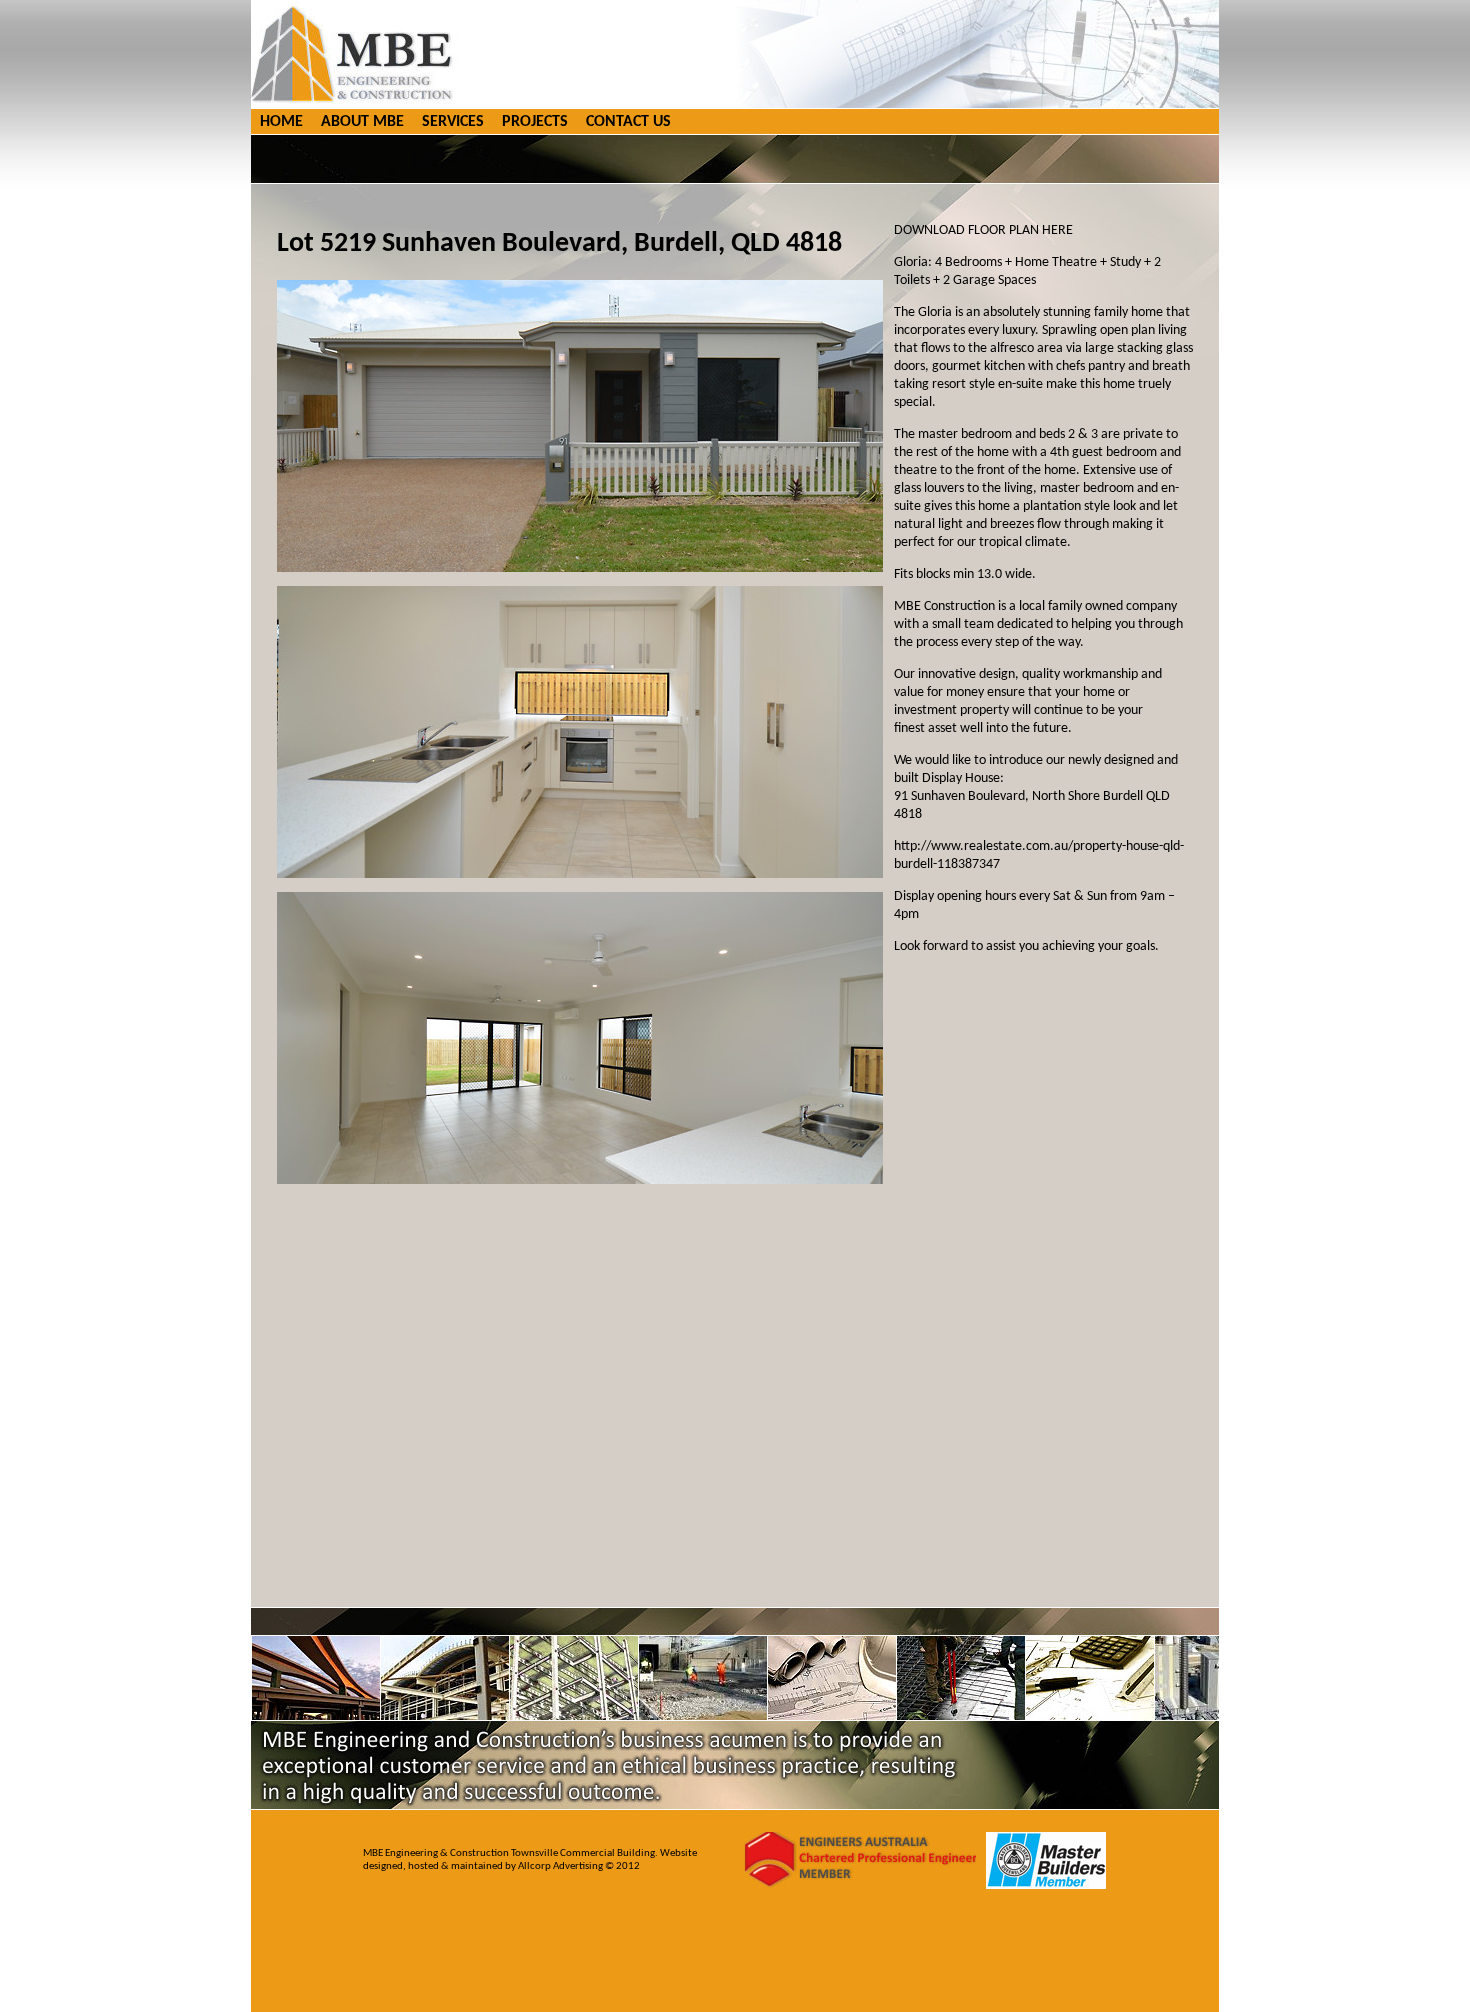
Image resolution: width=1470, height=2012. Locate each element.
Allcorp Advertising (561, 1866)
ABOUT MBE (362, 122)
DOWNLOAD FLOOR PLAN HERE (983, 230)
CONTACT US (628, 122)
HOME (281, 122)
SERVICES (453, 122)
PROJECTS (535, 122)
